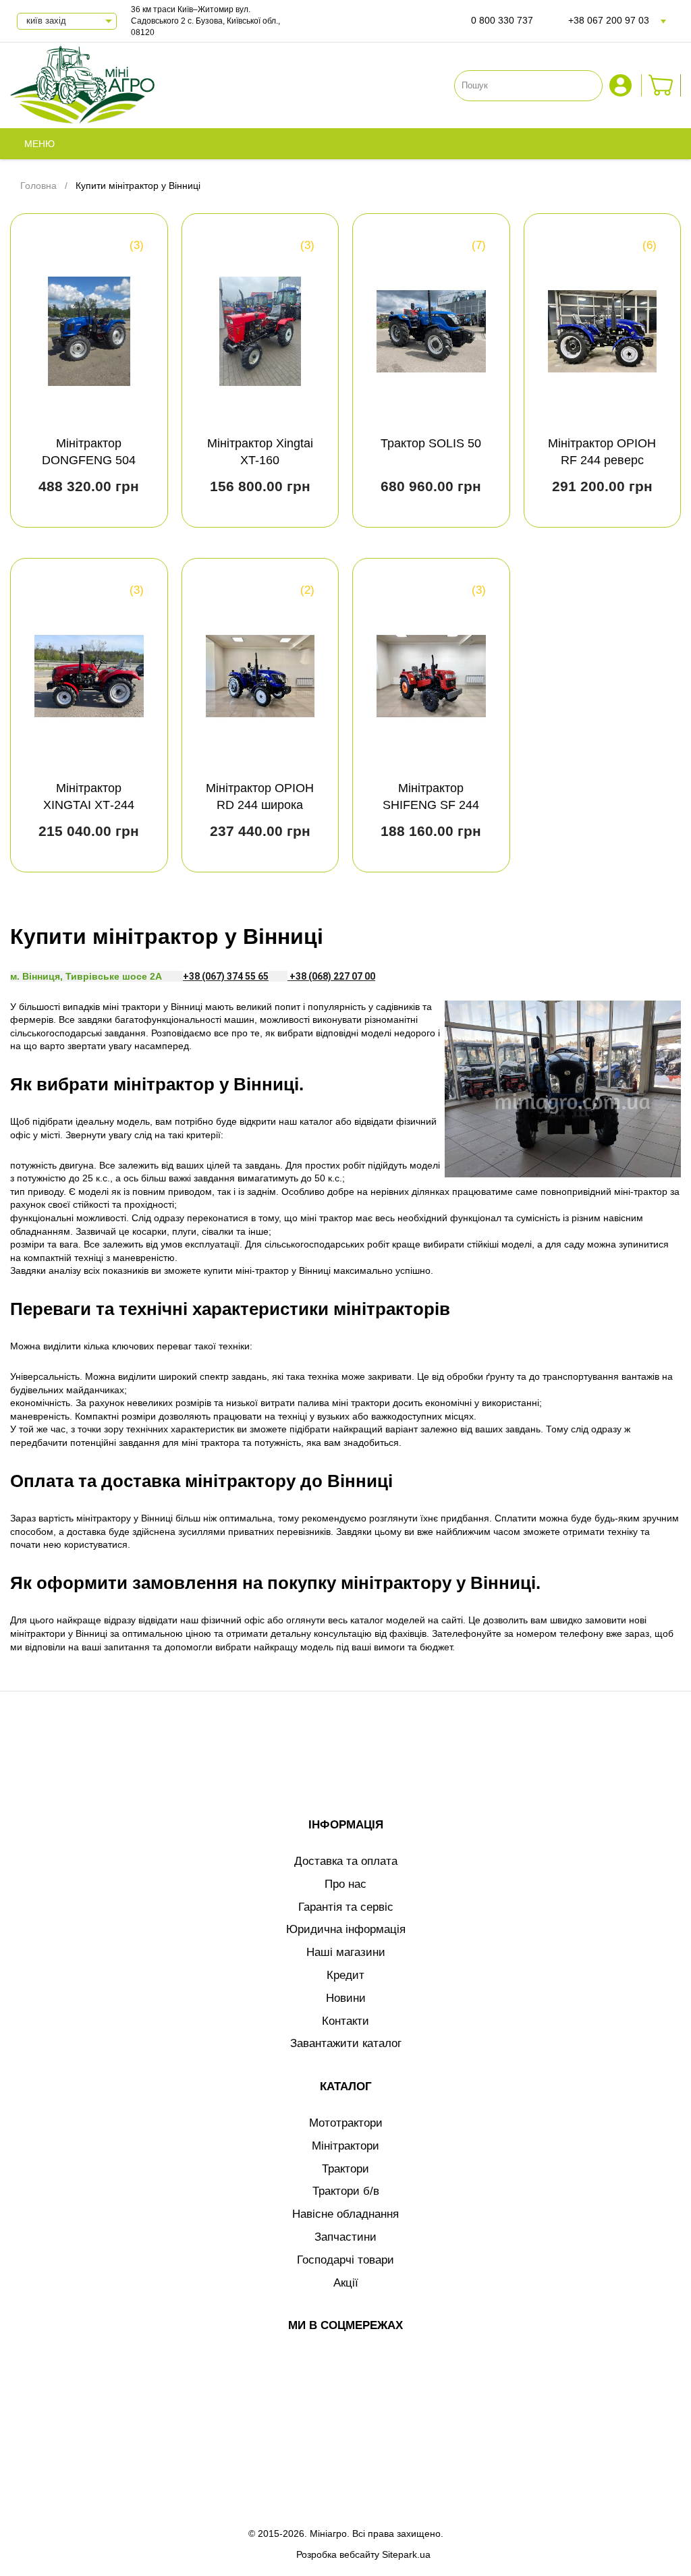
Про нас (345, 1884)
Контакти (345, 2021)
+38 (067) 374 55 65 (226, 976)
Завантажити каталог (346, 2043)
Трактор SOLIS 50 (431, 443)
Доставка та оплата (346, 1861)
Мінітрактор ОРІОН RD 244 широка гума (260, 805)
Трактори (345, 2169)
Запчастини (345, 2237)
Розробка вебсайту (338, 2554)
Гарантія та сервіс (346, 1907)
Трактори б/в (346, 2191)
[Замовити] (661, 85)
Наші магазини (346, 1952)
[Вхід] (622, 85)
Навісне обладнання (345, 2214)
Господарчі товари (345, 2260)
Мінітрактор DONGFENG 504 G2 (89, 460)
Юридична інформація (346, 1929)
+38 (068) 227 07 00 (331, 976)
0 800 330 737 (502, 20)
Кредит (345, 1975)
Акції (346, 2283)
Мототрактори (346, 2123)
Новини (346, 1998)
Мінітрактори (345, 2146)
